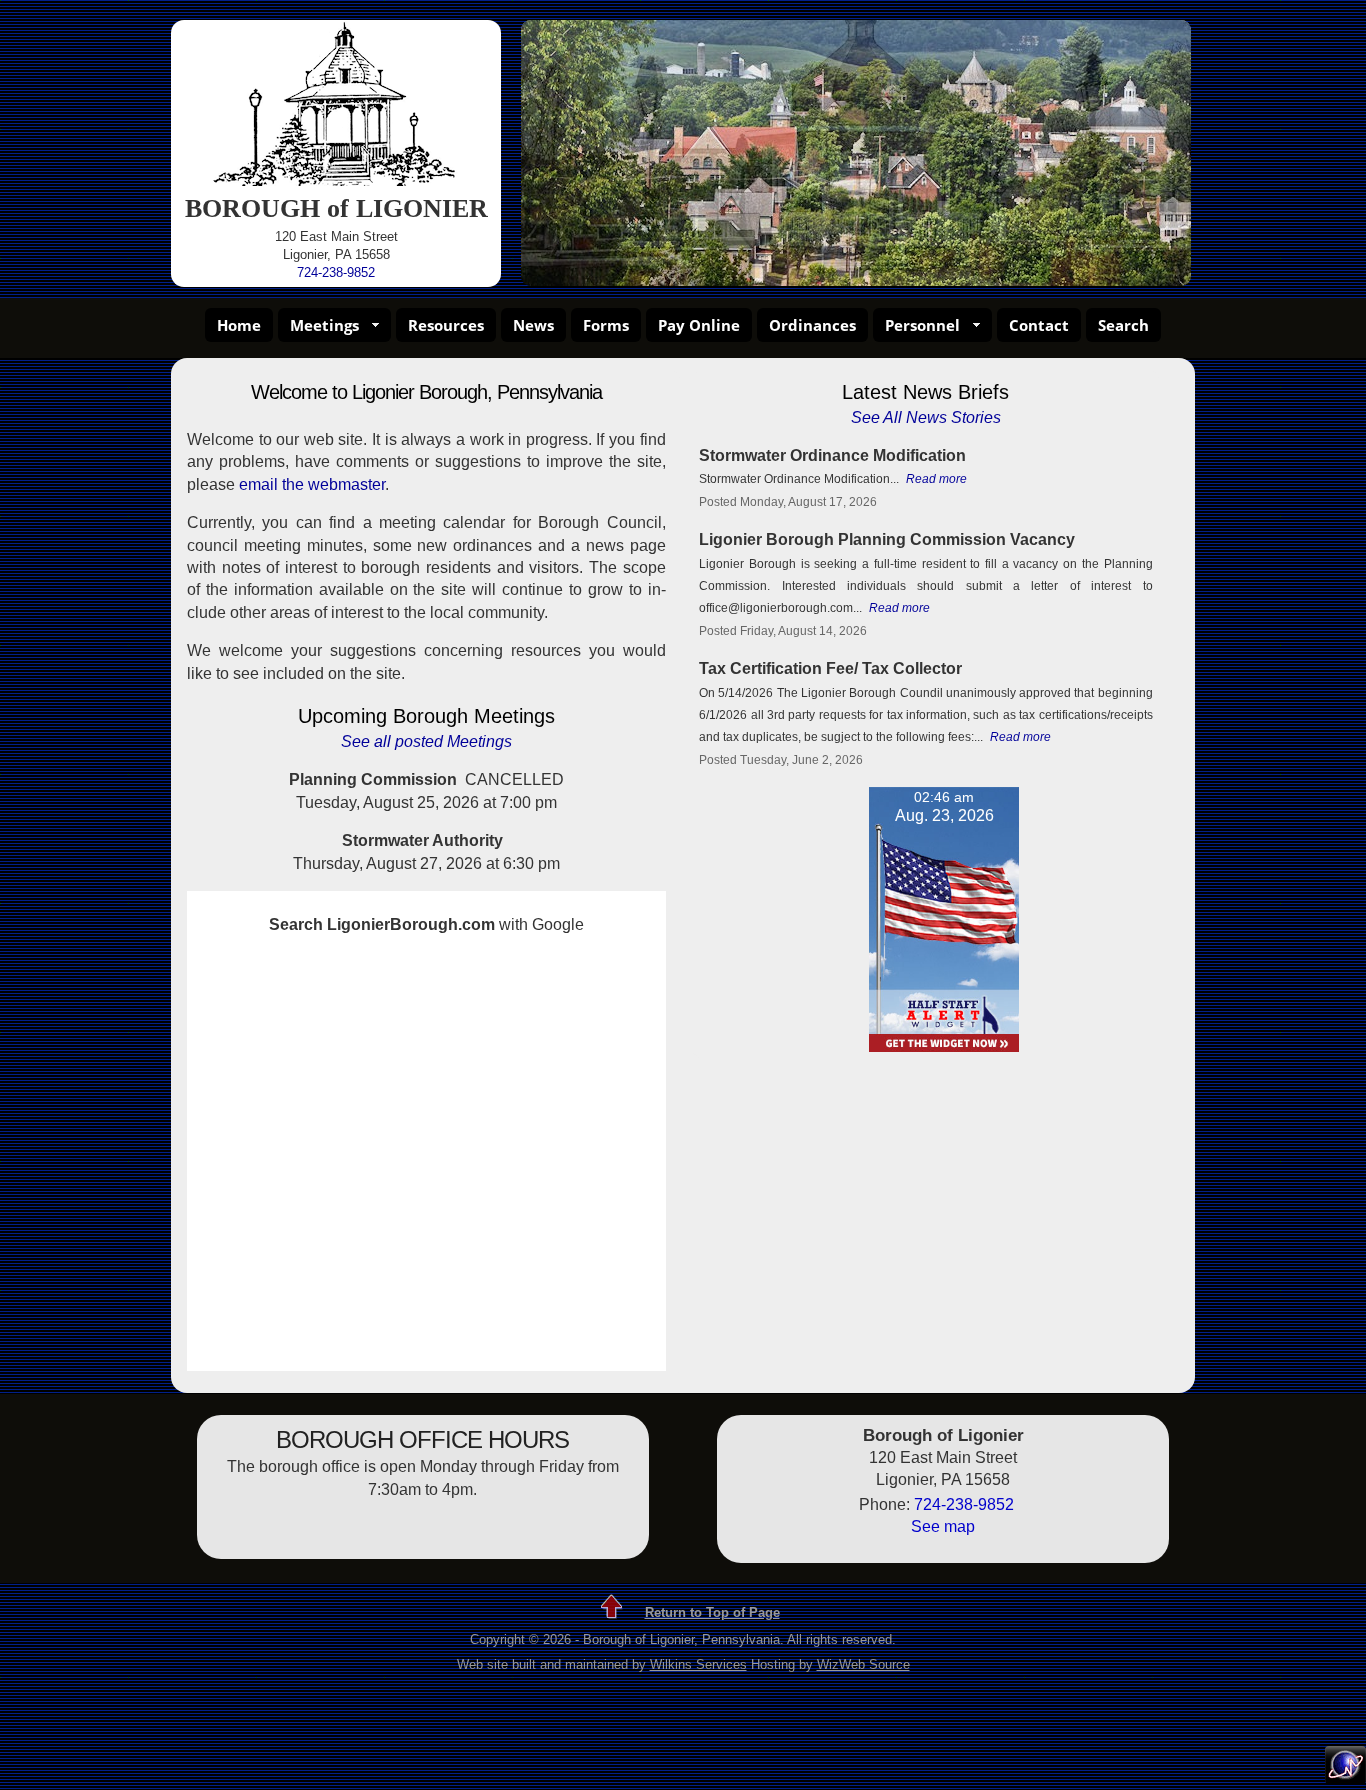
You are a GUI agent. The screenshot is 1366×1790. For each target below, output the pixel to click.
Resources (446, 325)
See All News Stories (926, 417)
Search (1123, 325)
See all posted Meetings (426, 741)
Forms (606, 325)
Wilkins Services (698, 1664)
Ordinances (812, 325)
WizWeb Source (863, 1664)
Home (239, 325)
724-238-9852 (336, 272)
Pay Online (699, 325)
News (533, 325)
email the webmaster (312, 484)
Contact (1039, 325)
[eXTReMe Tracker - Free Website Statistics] (1345, 1778)
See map (943, 1526)
